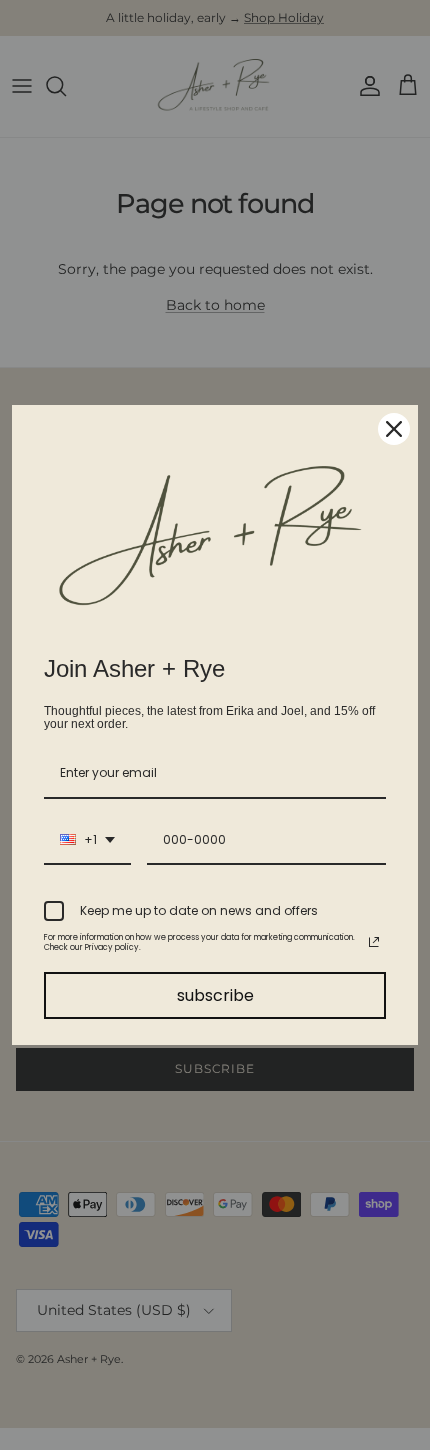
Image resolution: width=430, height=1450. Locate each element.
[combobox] (87, 841)
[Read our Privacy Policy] (374, 942)
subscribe (215, 995)
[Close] (394, 429)
